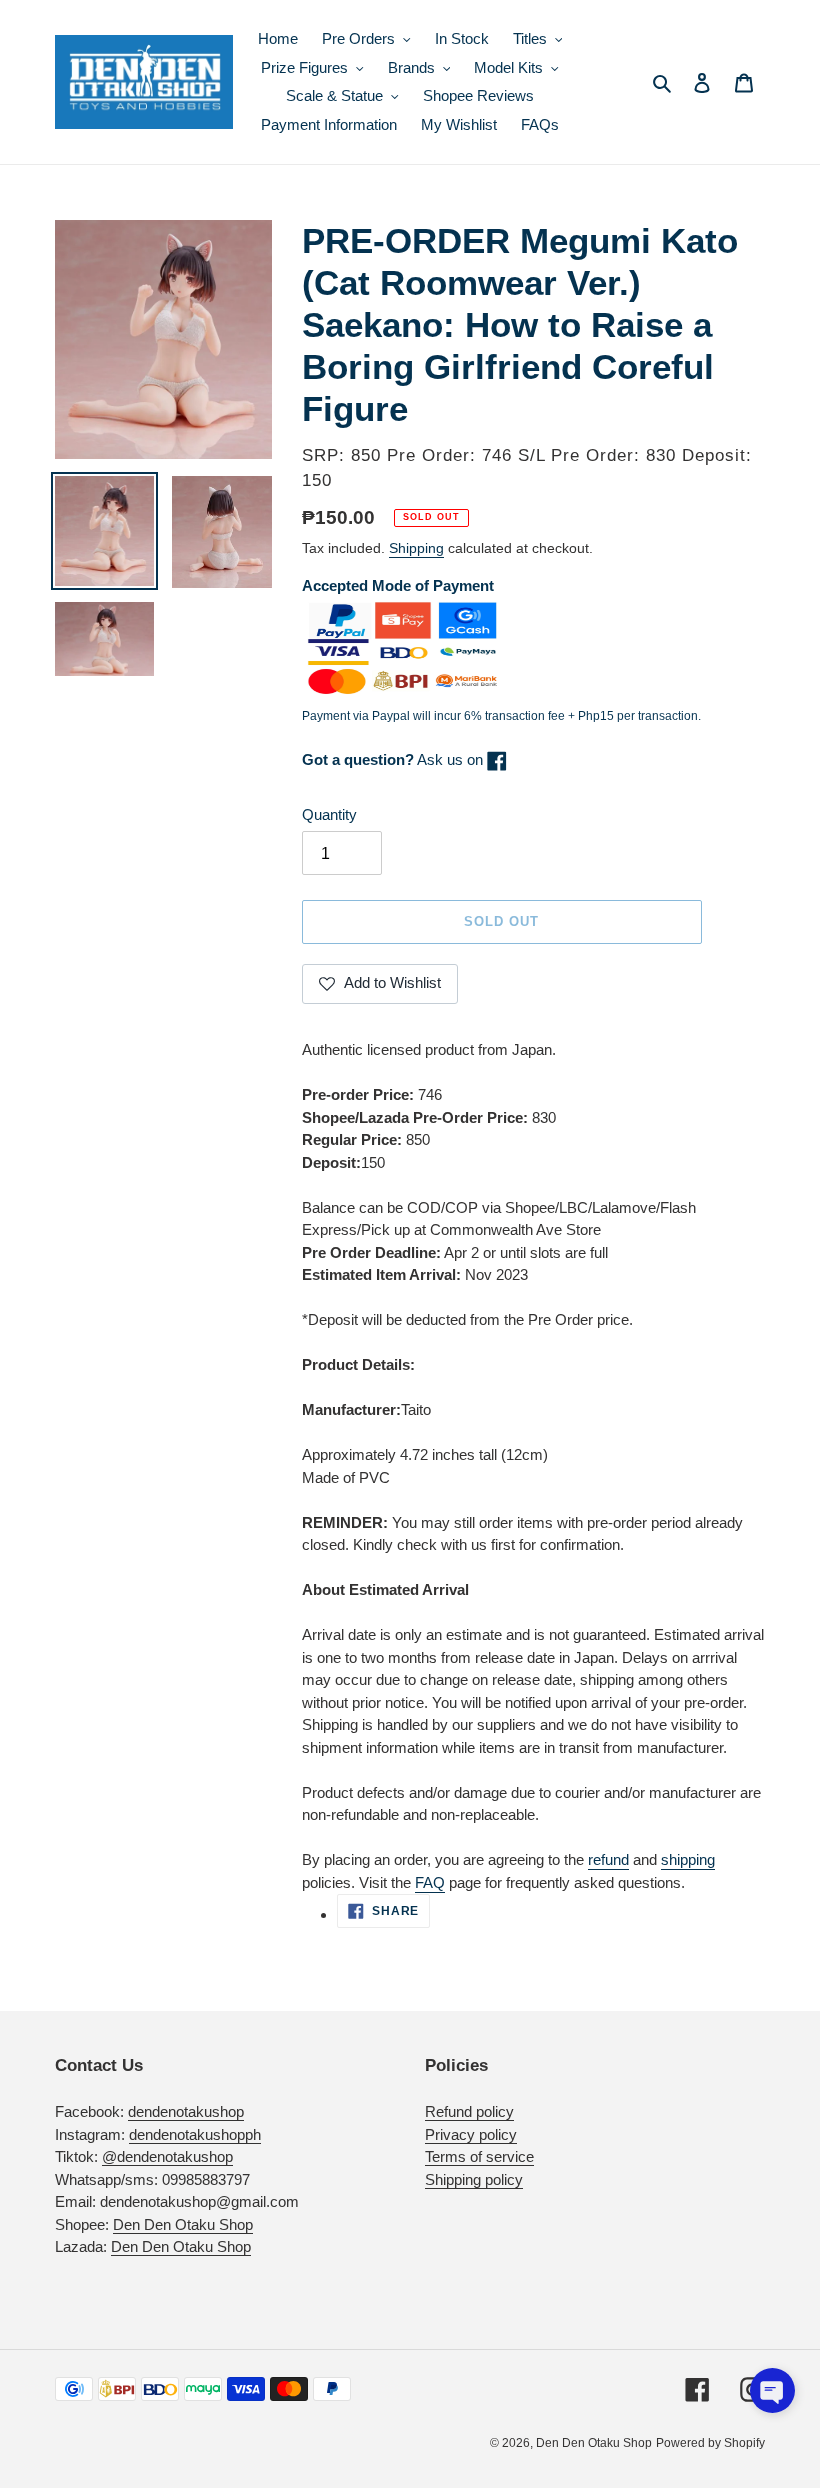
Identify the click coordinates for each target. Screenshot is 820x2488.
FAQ (430, 1882)
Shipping (416, 548)
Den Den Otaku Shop (183, 2224)
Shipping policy (474, 2179)
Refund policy (469, 2111)
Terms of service (479, 2156)
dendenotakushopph (195, 2134)
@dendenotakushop (167, 2156)
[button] (772, 2390)
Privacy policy (471, 2134)
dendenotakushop (186, 2111)
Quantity (329, 814)
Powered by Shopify (710, 2443)
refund (608, 1859)
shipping (688, 1859)
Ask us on (394, 759)
